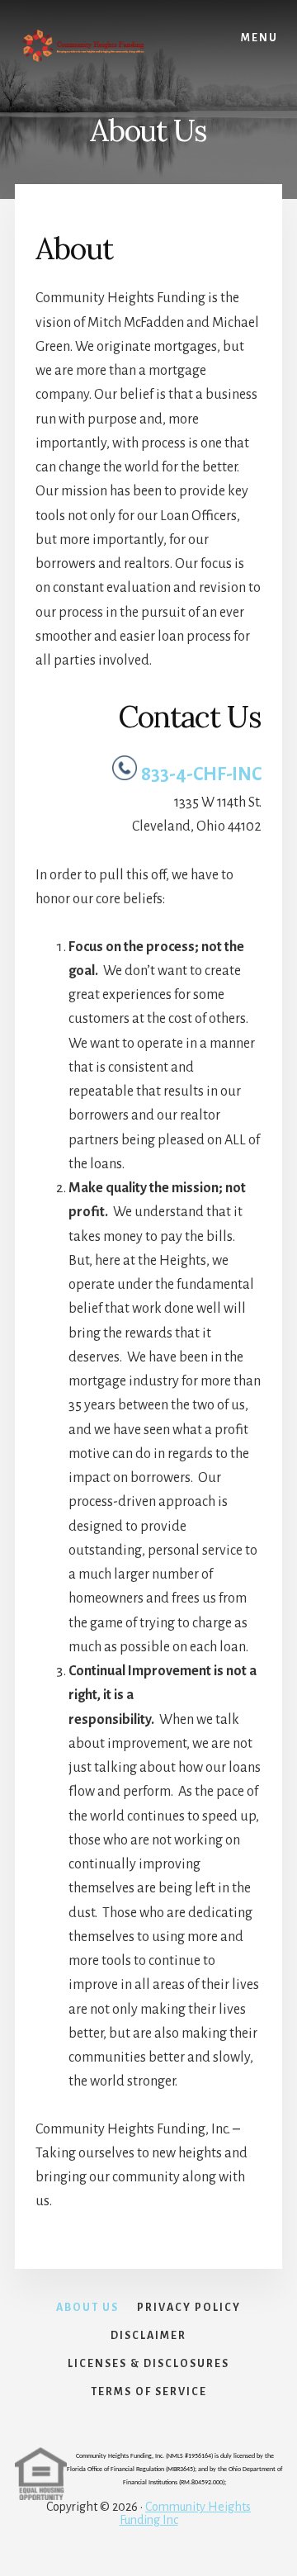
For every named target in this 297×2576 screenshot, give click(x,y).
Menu (259, 38)
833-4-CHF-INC (201, 774)
